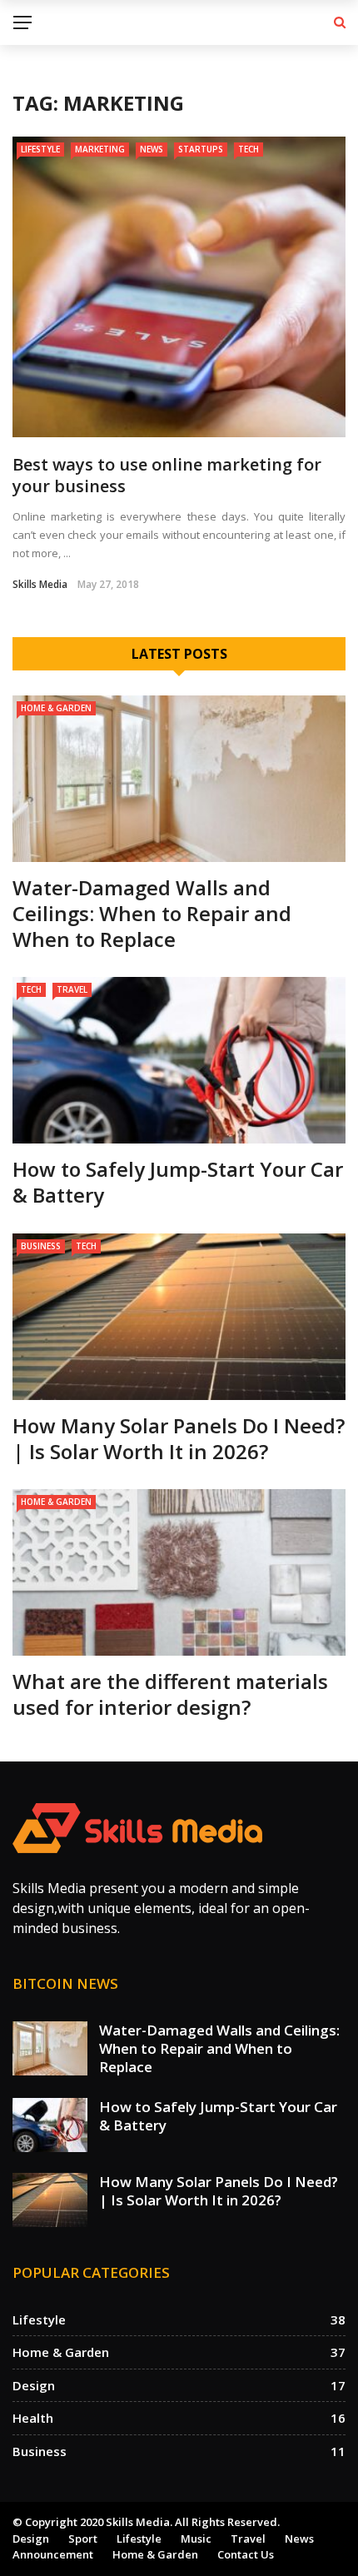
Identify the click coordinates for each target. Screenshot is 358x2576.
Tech (249, 149)
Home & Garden (56, 708)
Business (41, 1246)
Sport (83, 2539)
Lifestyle (40, 149)
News (152, 149)
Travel (72, 989)
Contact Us (246, 2554)
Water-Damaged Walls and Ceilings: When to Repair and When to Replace (152, 913)
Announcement (53, 2554)
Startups (201, 149)
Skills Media (40, 584)
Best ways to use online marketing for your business (167, 475)
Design (31, 2539)
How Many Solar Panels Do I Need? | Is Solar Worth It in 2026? (179, 1438)
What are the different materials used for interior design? (170, 1694)
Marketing (100, 149)
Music (196, 2539)
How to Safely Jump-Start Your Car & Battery (178, 1182)
